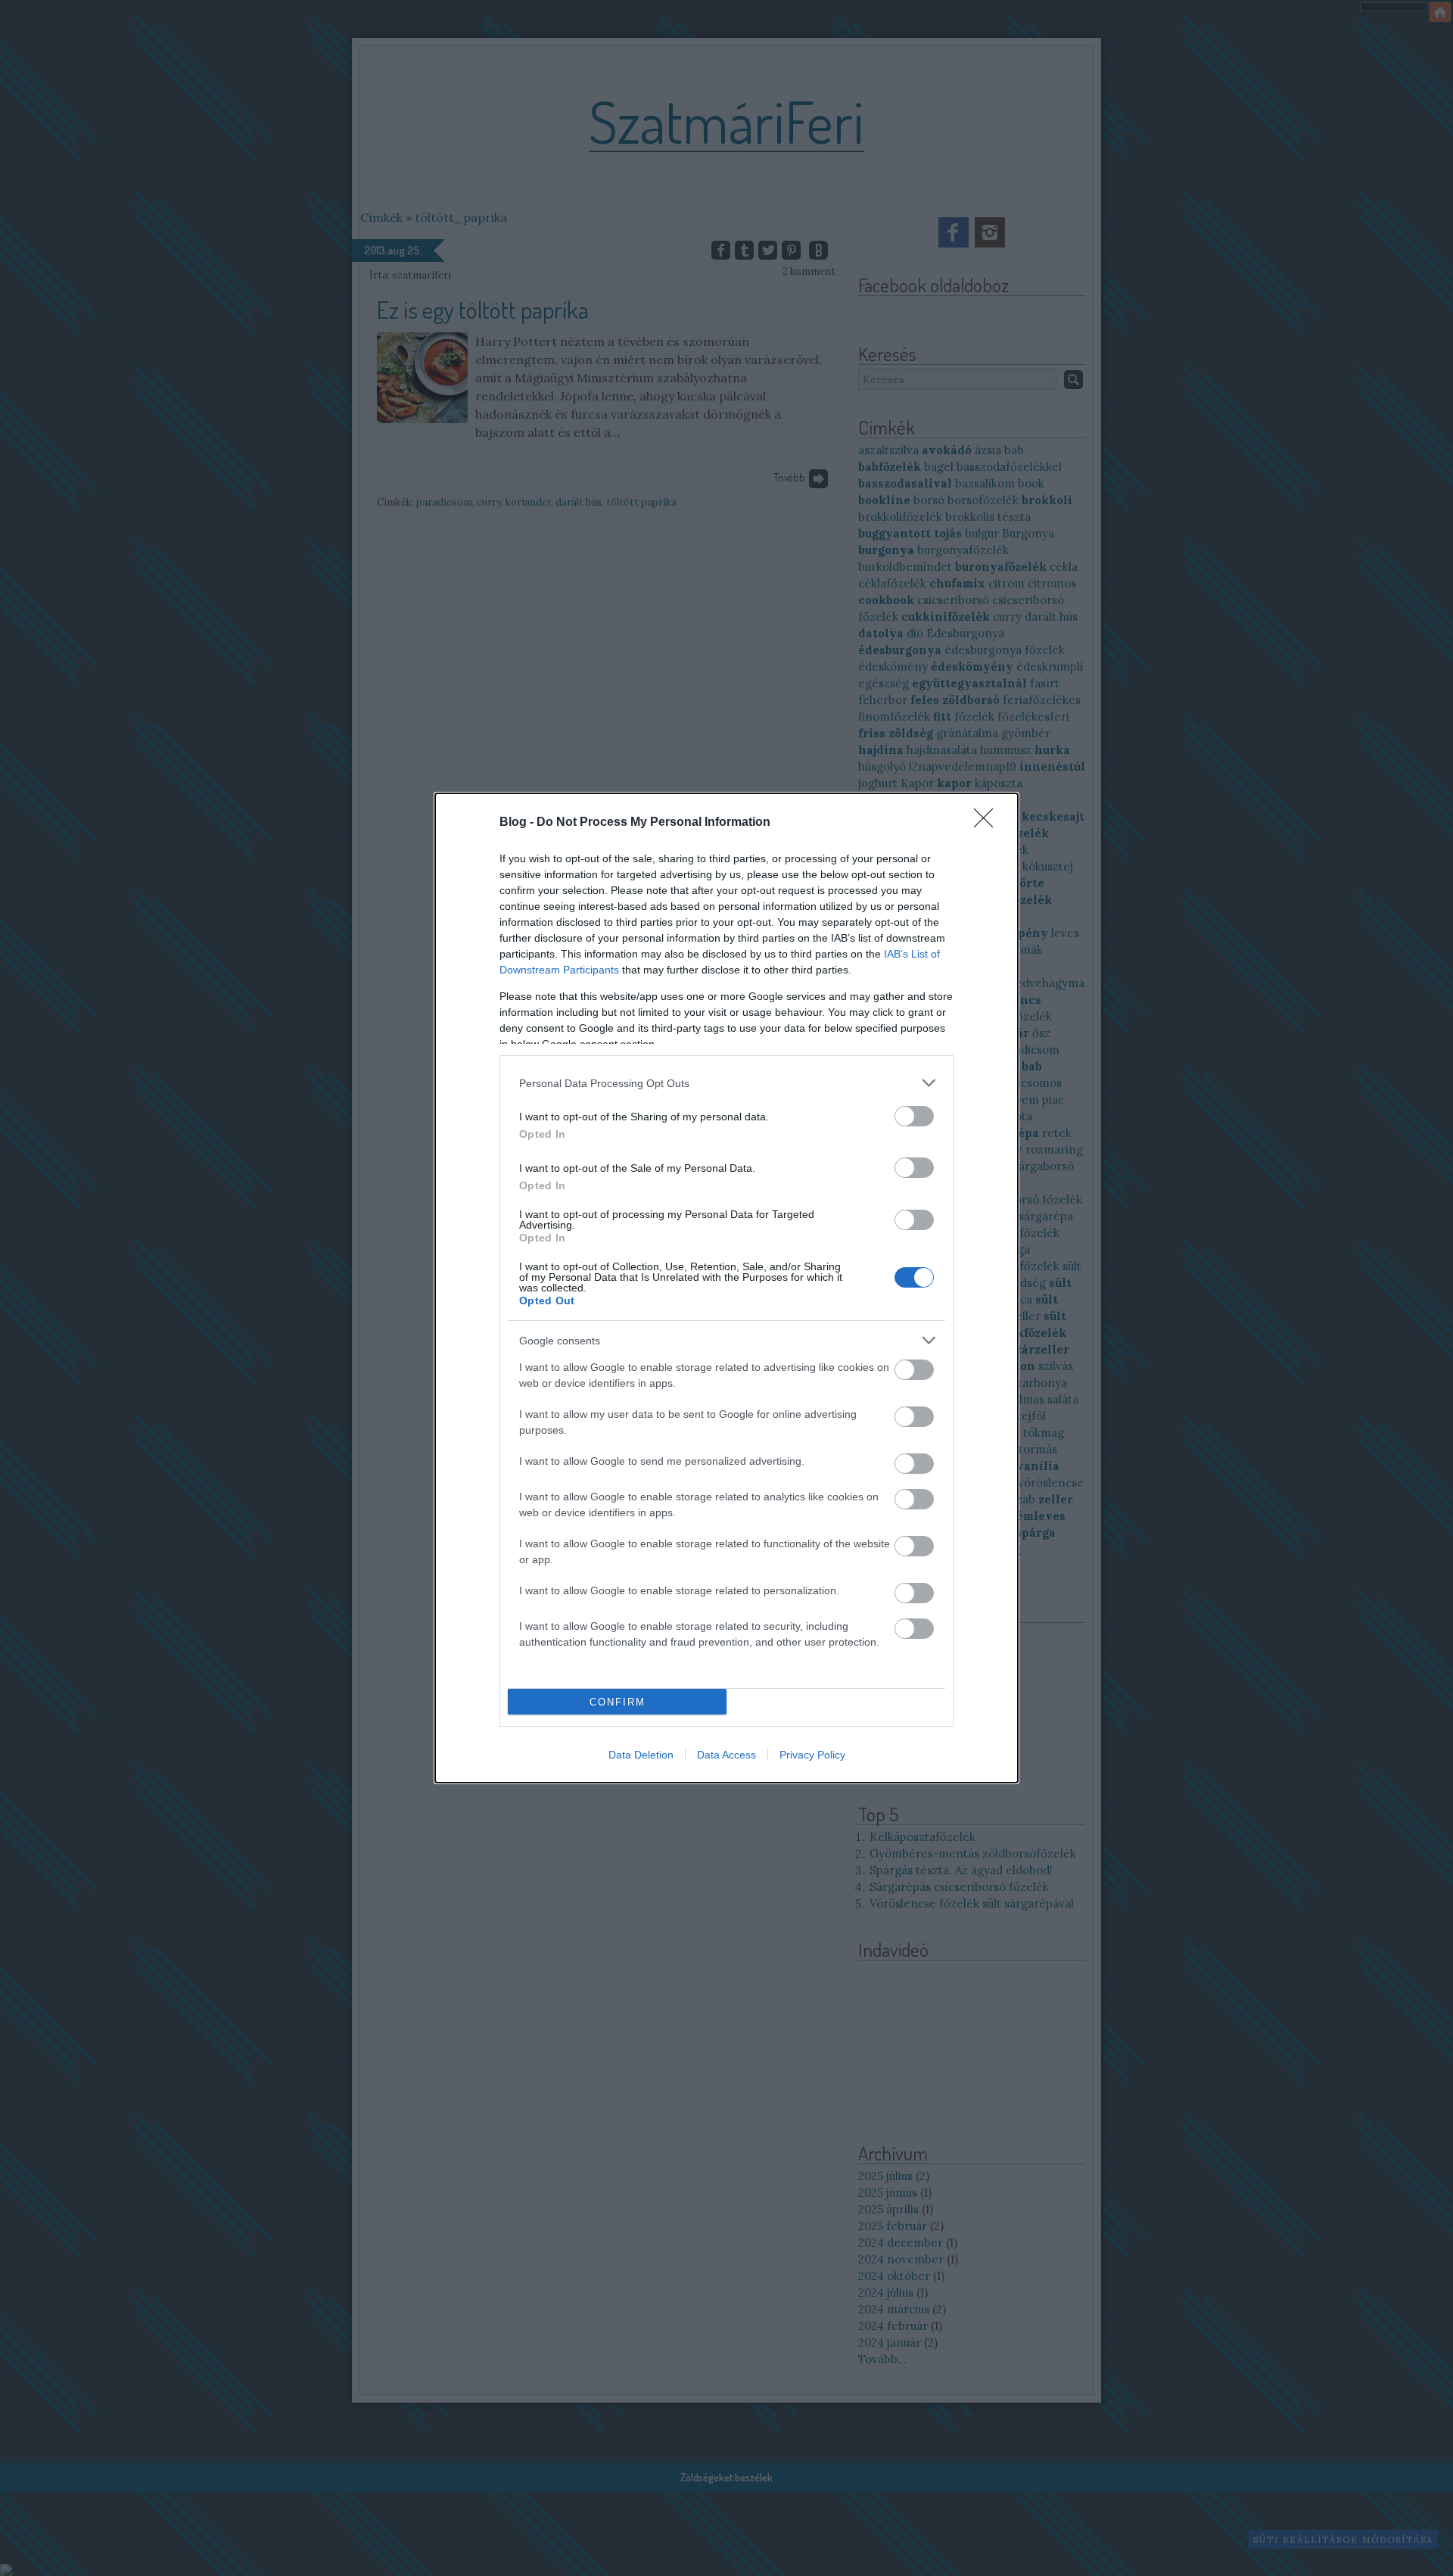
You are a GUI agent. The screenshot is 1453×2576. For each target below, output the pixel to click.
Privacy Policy (812, 1755)
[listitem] (726, 1083)
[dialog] (726, 1288)
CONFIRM (618, 1702)
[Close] (988, 823)
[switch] (914, 1116)
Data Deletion (641, 1755)
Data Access (726, 1755)
